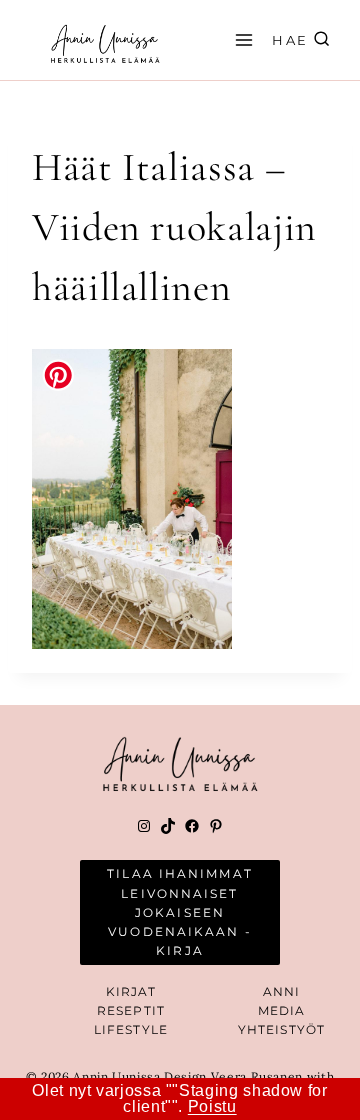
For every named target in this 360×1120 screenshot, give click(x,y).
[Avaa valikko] (241, 39)
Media (282, 1010)
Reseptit (131, 1010)
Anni (281, 991)
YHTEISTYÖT (281, 1029)
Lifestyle (131, 1029)
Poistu (212, 1106)
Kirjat (131, 991)
